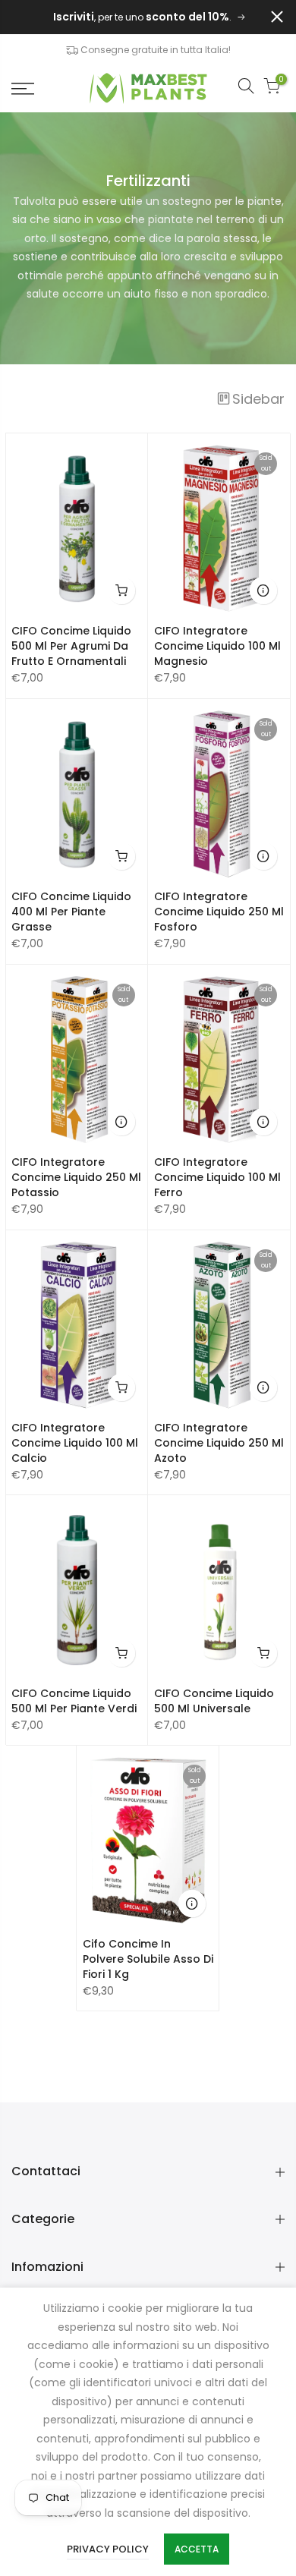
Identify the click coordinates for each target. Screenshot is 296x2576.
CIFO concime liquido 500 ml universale (214, 1701)
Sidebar (258, 399)
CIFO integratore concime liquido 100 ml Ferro (217, 1177)
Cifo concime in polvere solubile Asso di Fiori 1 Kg (148, 1959)
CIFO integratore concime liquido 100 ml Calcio (75, 1443)
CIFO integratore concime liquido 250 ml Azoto (219, 1443)
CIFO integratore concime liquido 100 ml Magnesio (217, 646)
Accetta (197, 2549)
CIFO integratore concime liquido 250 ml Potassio (76, 1177)
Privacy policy (108, 2549)
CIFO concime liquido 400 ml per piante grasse (71, 912)
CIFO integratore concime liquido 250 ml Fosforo (219, 912)
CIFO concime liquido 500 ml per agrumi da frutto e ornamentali (71, 646)
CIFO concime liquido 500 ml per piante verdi (74, 1701)
